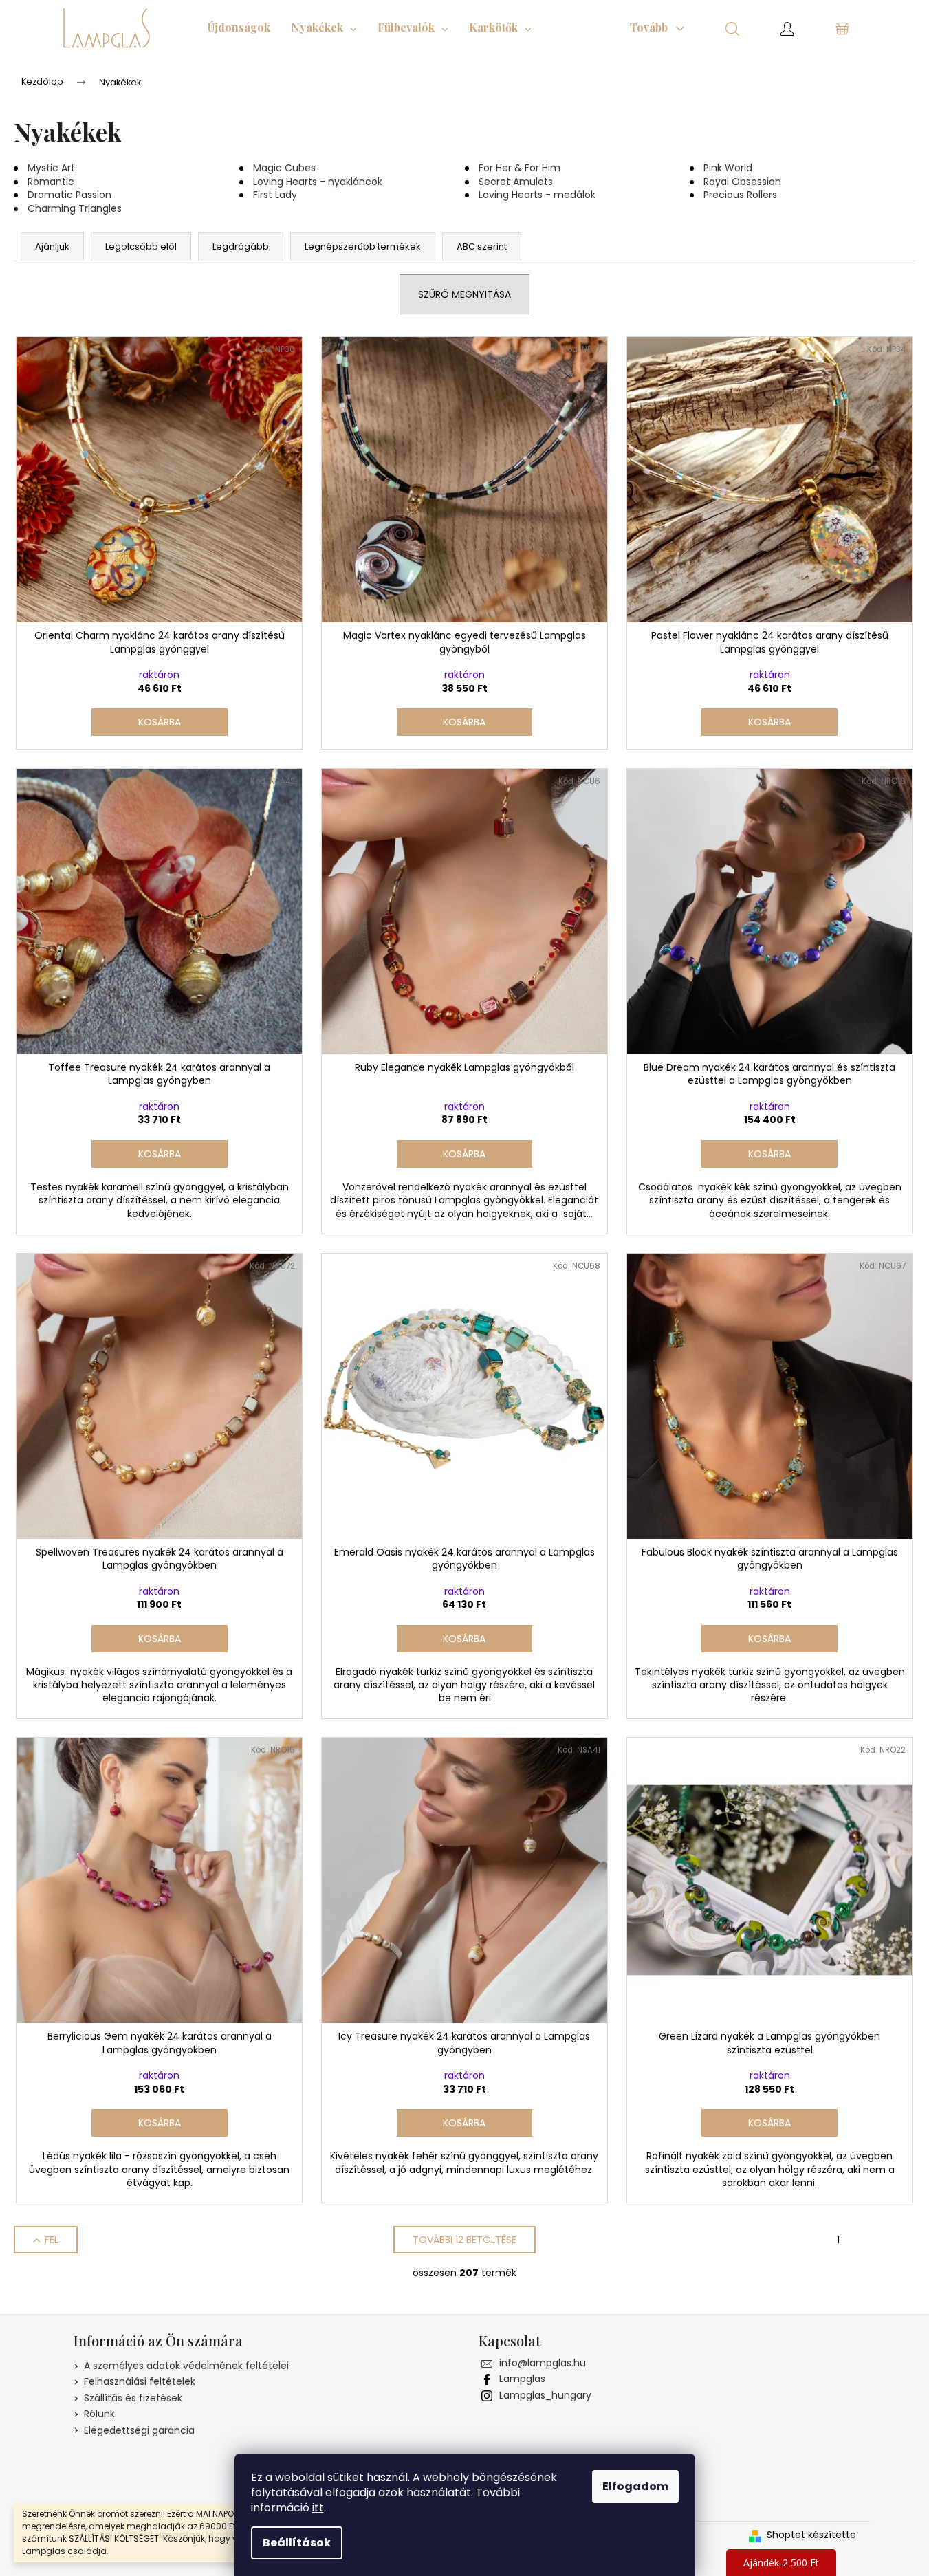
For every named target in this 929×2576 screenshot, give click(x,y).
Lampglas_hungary (545, 2395)
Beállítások (297, 2543)
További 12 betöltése (464, 2240)
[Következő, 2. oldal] (870, 2240)
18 (902, 2240)
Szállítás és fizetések (133, 2398)
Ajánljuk (52, 247)
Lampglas (522, 2379)
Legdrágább (241, 247)
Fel (52, 2240)
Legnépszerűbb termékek (363, 247)
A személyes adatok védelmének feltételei (186, 2366)
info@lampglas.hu (543, 2363)
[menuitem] (239, 28)
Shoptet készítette (811, 2535)
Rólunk (99, 2414)
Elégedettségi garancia (139, 2430)
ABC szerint (482, 247)
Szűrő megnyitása (464, 294)
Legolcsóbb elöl (141, 247)
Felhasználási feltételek (140, 2381)
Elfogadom (635, 2486)
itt (318, 2508)
